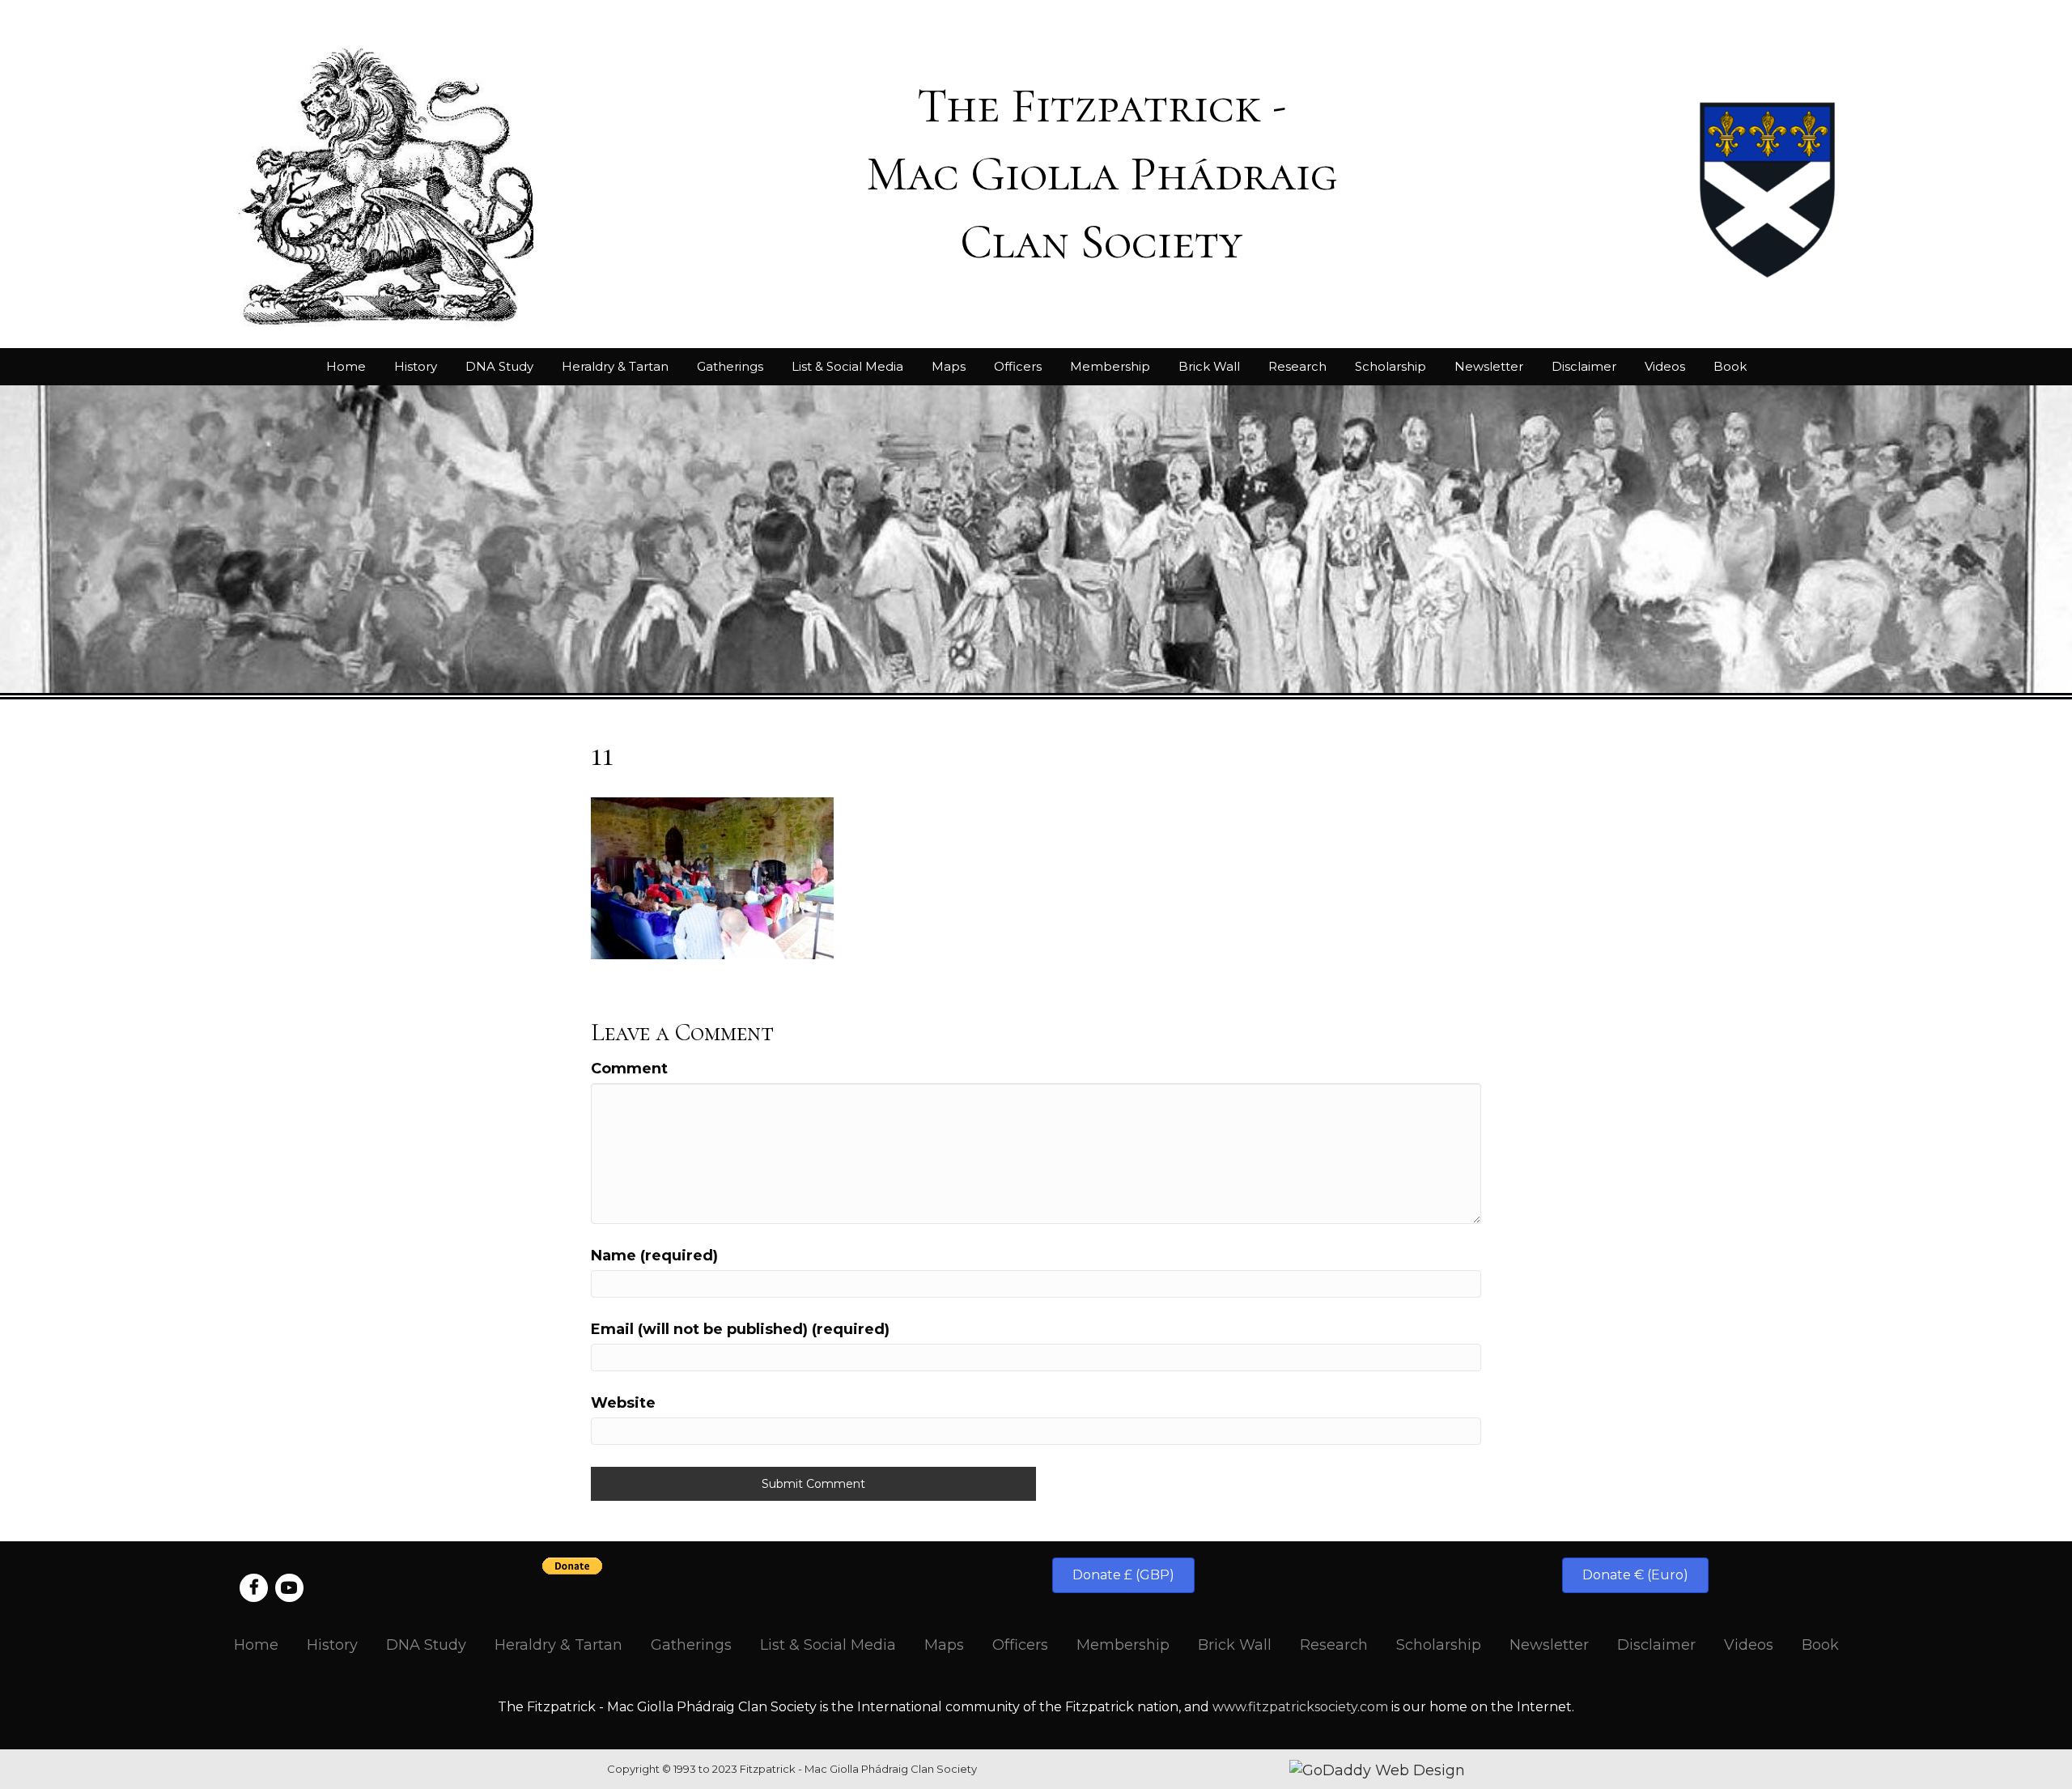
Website (623, 1403)
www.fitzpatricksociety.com (1300, 1707)
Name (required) (654, 1256)
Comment (629, 1069)
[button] (1123, 1575)
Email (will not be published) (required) (740, 1329)
